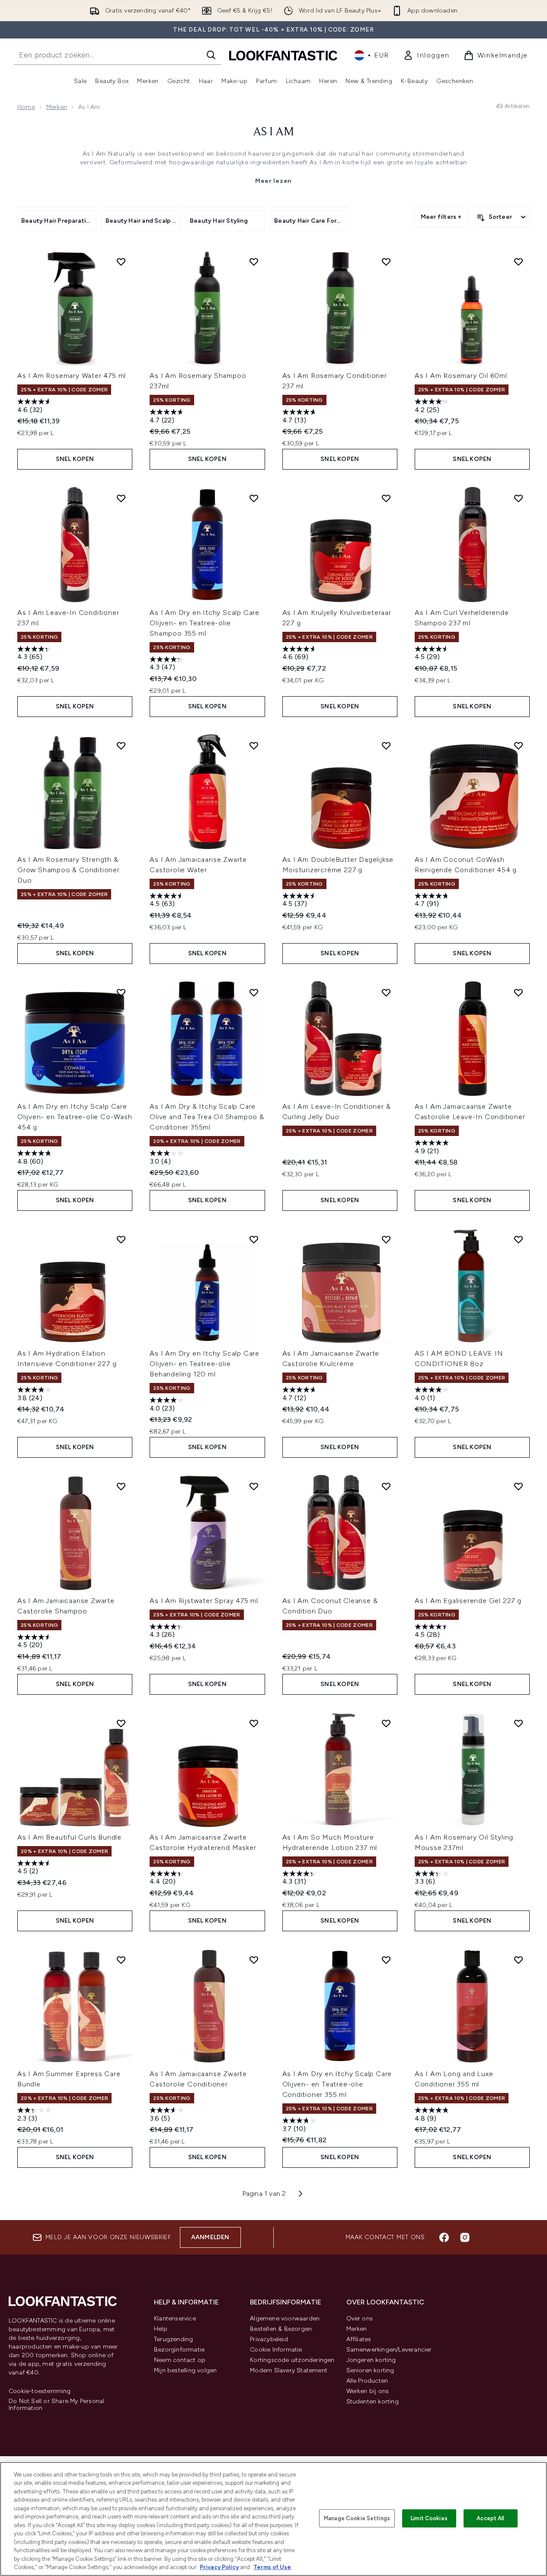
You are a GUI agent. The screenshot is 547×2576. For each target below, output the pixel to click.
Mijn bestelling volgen (185, 2370)
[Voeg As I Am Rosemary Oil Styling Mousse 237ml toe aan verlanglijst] (518, 1723)
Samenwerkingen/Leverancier (389, 2350)
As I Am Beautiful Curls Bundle (69, 1837)
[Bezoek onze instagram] (465, 2237)
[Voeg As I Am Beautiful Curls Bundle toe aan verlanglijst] (121, 1723)
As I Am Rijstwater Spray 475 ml (204, 1601)
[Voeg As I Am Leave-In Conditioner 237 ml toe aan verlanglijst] (121, 498)
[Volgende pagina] (301, 2194)
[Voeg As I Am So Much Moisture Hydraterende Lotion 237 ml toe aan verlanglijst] (386, 1723)
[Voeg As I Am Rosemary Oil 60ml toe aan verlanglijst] (518, 262)
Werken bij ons (368, 2391)
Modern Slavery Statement (289, 2370)
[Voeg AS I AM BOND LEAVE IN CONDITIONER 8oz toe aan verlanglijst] (518, 1239)
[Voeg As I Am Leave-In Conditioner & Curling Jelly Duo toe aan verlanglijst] (386, 992)
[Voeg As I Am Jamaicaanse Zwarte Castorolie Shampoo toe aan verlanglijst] (121, 1486)
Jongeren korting (371, 2360)
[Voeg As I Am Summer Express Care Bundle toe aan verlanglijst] (121, 1960)
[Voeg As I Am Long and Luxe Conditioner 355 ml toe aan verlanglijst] (518, 1960)
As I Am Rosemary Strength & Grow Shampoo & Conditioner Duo (69, 870)
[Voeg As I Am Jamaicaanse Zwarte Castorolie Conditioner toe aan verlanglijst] (254, 1960)
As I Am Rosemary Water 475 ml (72, 376)
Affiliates (359, 2339)
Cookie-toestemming (40, 2391)
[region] (273, 2519)
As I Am (273, 132)
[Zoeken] (211, 55)
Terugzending (173, 2339)
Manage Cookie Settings (357, 2518)
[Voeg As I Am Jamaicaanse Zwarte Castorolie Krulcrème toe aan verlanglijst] (386, 1239)
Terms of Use (272, 2567)
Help (161, 2329)
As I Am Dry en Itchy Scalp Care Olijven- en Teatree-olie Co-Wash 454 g (75, 1117)
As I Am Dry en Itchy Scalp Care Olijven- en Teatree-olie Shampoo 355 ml (205, 623)
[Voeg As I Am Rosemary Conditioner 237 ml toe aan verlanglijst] (386, 262)
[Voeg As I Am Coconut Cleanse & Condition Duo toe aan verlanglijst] (386, 1486)
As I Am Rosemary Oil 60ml (461, 376)
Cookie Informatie (276, 2350)
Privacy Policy (219, 2567)
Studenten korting (373, 2402)
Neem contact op (180, 2360)
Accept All (490, 2518)
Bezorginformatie (179, 2350)
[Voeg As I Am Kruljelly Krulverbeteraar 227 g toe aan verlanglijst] (386, 498)
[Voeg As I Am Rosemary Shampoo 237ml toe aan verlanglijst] (254, 262)
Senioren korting (370, 2370)
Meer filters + (441, 217)
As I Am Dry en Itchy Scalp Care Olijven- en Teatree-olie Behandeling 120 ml (205, 1364)
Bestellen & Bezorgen (281, 2329)
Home (26, 107)
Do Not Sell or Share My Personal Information (56, 2405)
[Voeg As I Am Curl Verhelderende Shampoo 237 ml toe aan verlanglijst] (518, 498)
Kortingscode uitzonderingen (292, 2360)
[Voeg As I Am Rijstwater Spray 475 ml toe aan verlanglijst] (254, 1486)
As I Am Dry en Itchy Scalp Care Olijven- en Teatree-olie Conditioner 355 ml (337, 2084)
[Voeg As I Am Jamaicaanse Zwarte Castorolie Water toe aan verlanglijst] (254, 746)
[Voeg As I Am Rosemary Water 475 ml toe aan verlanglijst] (121, 262)
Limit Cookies (429, 2518)
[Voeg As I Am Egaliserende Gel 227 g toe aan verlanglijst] (518, 1486)
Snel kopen (75, 459)
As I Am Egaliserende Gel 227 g (468, 1601)
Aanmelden (210, 2237)
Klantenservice (175, 2318)
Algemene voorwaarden (285, 2318)
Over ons (360, 2318)
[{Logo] (283, 55)
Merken (57, 107)
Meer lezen (273, 181)
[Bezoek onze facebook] (444, 2237)
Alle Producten (367, 2381)
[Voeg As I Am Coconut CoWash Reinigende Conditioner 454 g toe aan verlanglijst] (518, 746)
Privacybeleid (269, 2339)
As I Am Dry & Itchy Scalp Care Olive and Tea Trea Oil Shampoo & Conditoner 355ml (207, 1117)
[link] (426, 55)
